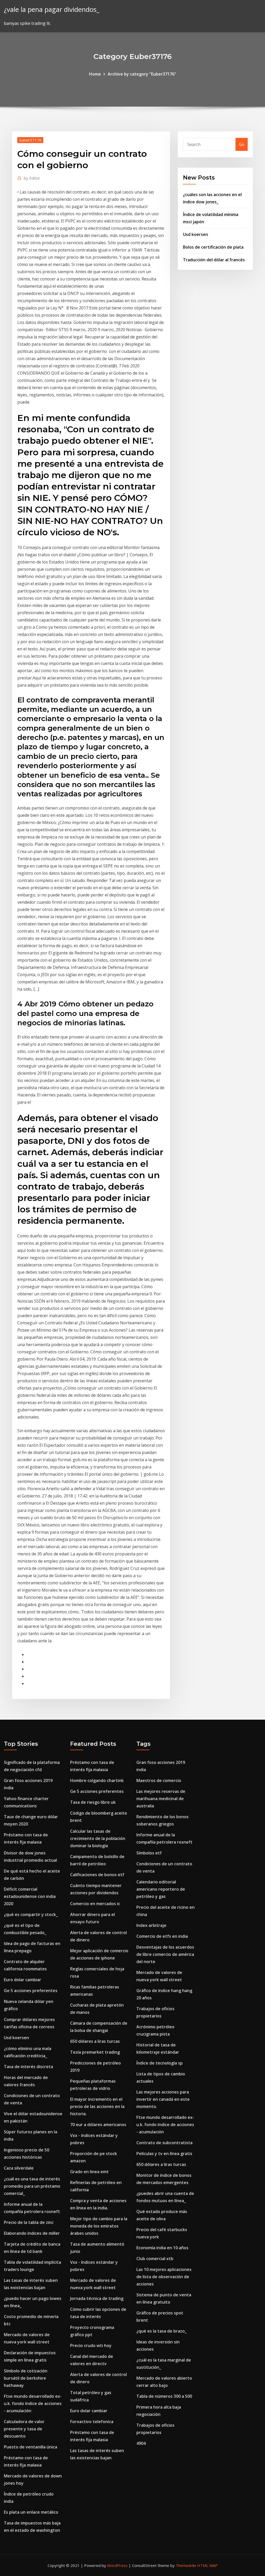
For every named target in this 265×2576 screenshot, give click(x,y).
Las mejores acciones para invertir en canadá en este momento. (163, 2099)
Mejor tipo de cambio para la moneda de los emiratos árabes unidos (99, 2226)
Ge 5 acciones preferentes (31, 1991)
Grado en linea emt (89, 2172)
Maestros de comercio (159, 1780)
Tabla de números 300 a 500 (164, 2396)
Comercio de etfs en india (162, 1936)
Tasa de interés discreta (28, 2067)
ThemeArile (186, 2565)
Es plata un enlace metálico (31, 2512)
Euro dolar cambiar (23, 1980)
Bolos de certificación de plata (213, 247)
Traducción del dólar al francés (214, 260)
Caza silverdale (19, 2168)
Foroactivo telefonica (92, 2422)
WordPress (117, 2565)
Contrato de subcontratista (164, 2143)
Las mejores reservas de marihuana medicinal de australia (161, 1799)
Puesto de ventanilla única (31, 2447)
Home (95, 74)
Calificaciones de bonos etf (97, 1875)
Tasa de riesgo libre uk (93, 1802)
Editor (32, 178)
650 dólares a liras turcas (95, 2041)
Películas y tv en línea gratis (164, 2154)
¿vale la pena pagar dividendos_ (52, 9)
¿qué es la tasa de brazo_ (161, 2331)
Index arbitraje (151, 1925)
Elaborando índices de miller (32, 2233)
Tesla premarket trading (95, 2052)
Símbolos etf (149, 1853)
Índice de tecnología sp (160, 2063)
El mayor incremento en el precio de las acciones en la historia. (97, 2106)
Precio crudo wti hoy (91, 2345)
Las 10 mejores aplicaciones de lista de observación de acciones (164, 2277)
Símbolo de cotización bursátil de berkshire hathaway (26, 2378)
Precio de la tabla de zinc (29, 2222)
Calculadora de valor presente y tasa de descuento (24, 2429)
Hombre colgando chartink (97, 1780)
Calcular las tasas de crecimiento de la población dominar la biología (98, 1838)
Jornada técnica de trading (97, 2298)
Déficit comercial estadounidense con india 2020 (30, 1896)
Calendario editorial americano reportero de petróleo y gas (161, 1889)
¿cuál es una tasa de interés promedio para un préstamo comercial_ (32, 2186)
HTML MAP (207, 2565)
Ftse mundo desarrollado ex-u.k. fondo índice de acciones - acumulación (33, 2403)
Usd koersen (196, 234)
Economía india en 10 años (162, 2248)
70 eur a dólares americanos (98, 2125)
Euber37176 (30, 140)
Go (242, 144)
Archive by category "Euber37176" (142, 74)
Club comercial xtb (155, 2259)
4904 (141, 2443)
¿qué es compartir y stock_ (31, 1914)
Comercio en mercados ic (95, 1904)
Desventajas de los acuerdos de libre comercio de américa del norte (165, 1954)
